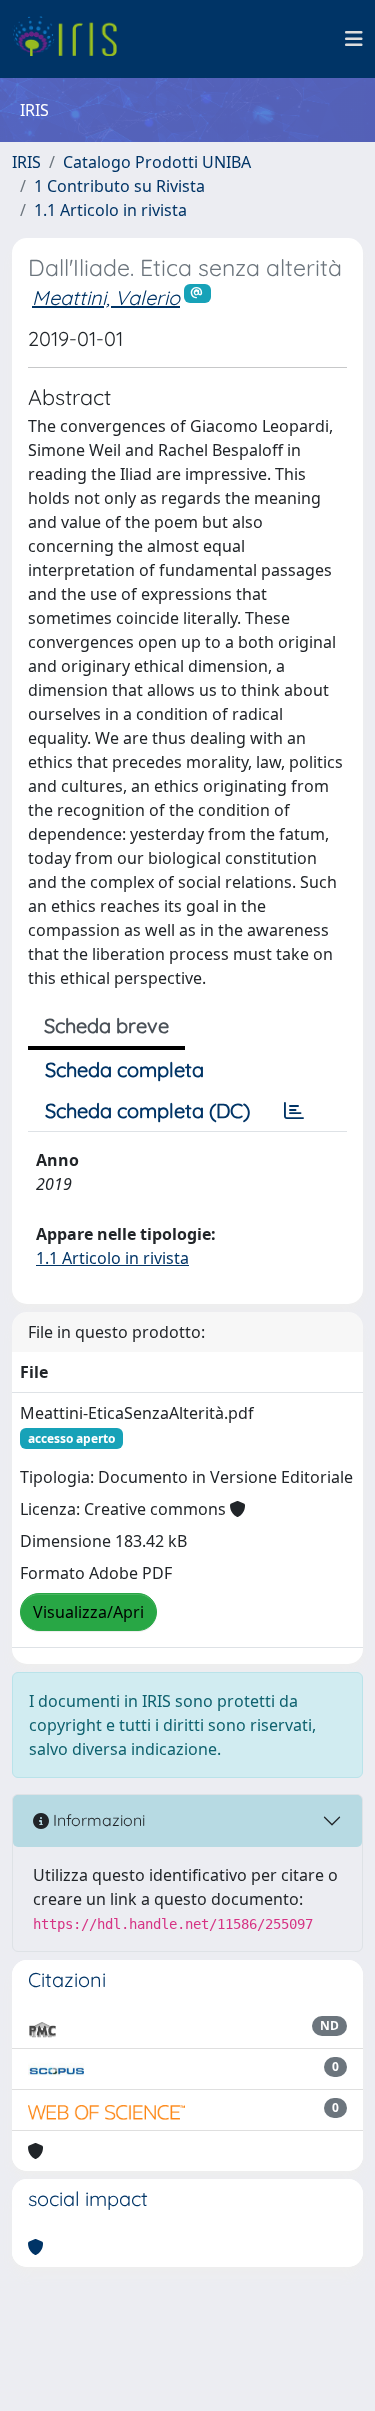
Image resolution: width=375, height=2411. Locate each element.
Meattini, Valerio (106, 297)
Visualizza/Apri (88, 1612)
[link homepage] (72, 39)
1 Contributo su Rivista (119, 186)
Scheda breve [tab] (106, 1025)
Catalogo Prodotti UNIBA (157, 162)
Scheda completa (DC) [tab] (147, 1110)
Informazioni (97, 1820)
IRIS (26, 162)
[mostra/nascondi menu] (354, 39)
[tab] (294, 1111)
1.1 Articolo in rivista (110, 210)
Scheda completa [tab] (124, 1069)
